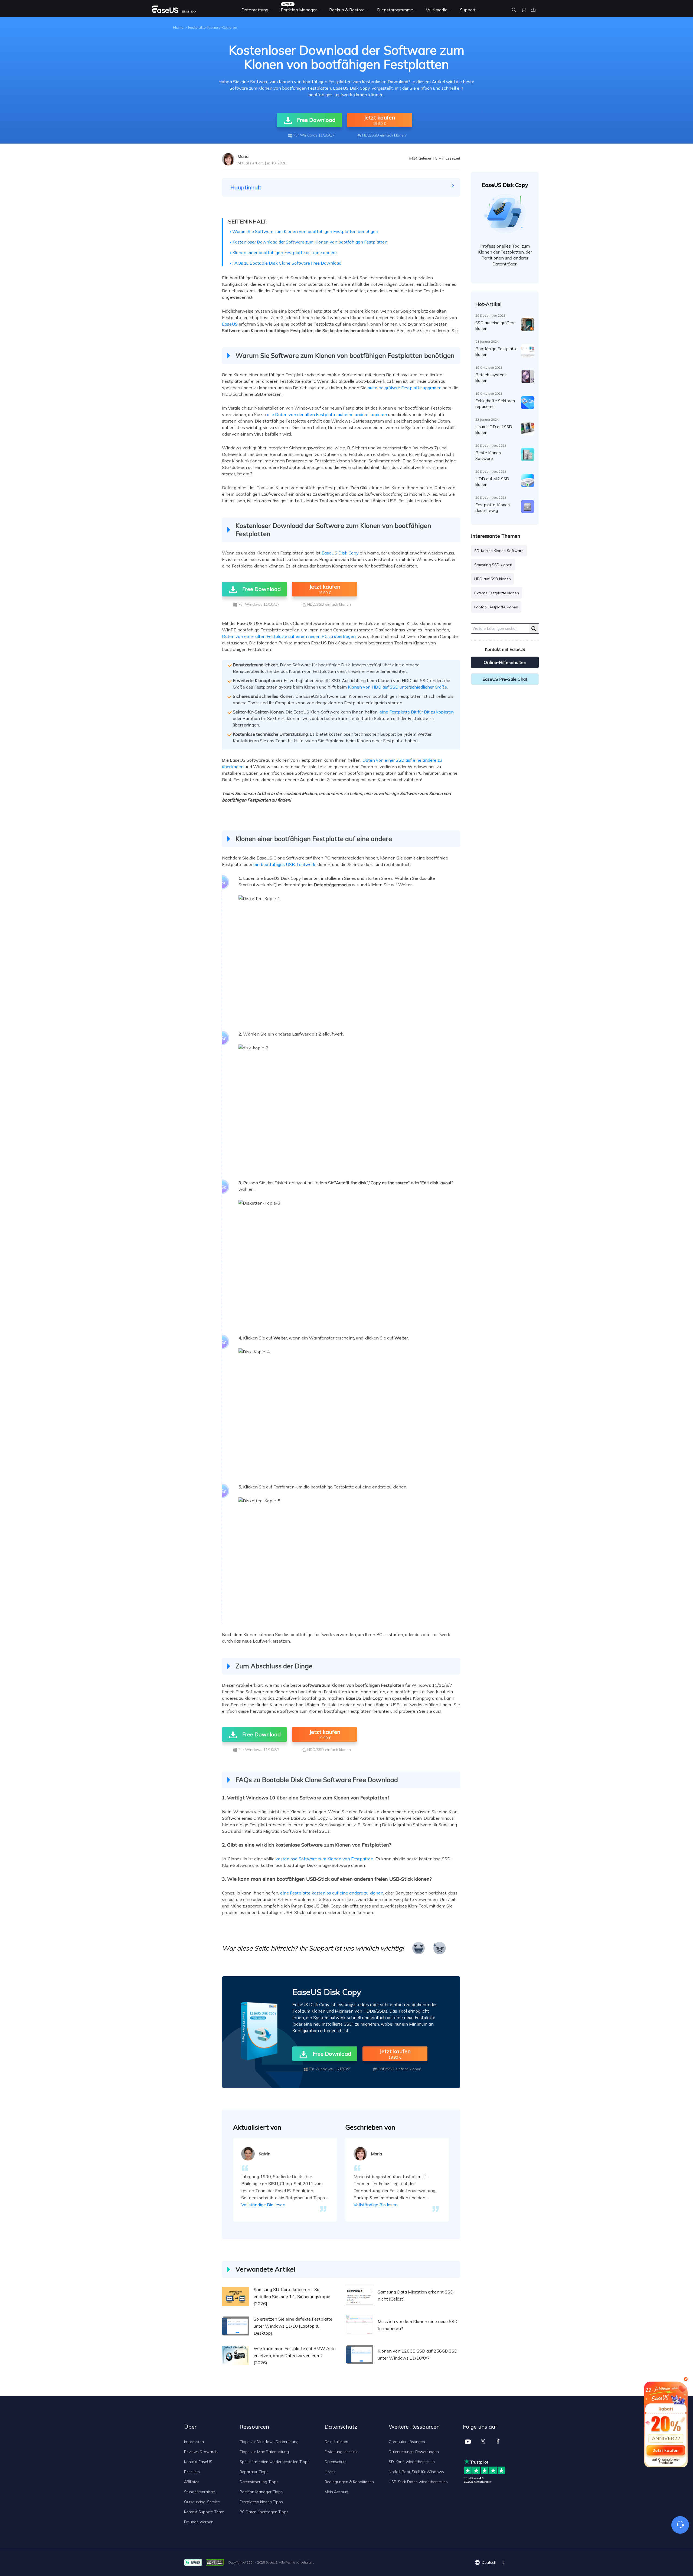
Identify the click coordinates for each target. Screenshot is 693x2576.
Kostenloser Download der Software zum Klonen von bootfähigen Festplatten (310, 242)
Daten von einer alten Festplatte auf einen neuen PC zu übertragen (289, 636)
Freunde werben (199, 2522)
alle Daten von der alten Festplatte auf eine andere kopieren (327, 414)
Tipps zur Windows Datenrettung (269, 2442)
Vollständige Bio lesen (263, 2205)
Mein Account (336, 2492)
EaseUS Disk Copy (340, 553)
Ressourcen (254, 2427)
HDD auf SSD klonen (493, 579)
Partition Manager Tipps (261, 2492)
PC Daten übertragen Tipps (264, 2512)
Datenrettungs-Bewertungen (414, 2452)
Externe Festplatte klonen (497, 593)
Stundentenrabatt (200, 2492)
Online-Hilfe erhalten (505, 662)
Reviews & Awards (201, 2452)
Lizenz (330, 2472)
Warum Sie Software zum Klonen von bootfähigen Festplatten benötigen (305, 231)
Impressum (194, 2442)
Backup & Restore (347, 10)
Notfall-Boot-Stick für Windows (416, 2472)
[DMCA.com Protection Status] (216, 2562)
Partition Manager (299, 10)
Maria (243, 156)
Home (178, 27)
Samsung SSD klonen (493, 565)
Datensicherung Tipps (259, 2482)
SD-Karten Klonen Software (499, 551)
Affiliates (192, 2482)
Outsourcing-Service (202, 2502)
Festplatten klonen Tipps (261, 2502)
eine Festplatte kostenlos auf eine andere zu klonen (332, 1893)
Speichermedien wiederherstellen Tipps (274, 2462)
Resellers (192, 2472)
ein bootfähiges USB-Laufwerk (284, 864)
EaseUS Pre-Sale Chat (505, 679)
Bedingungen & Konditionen (349, 2482)
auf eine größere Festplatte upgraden (405, 388)
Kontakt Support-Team (204, 2512)
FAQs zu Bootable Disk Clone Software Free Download (287, 263)
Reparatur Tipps (254, 2472)
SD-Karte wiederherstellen (412, 2462)
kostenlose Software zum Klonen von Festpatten (324, 1859)
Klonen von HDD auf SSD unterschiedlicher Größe (397, 687)
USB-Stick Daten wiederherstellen (418, 2482)
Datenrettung (255, 10)
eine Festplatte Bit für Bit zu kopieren (417, 712)
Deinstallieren (336, 2442)
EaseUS (230, 324)
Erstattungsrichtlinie (341, 2452)
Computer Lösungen (407, 2442)
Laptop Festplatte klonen (496, 607)
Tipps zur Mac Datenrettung (264, 2452)
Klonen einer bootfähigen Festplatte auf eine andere (285, 252)
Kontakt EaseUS (198, 2462)
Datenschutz (335, 2462)
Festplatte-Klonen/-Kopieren (213, 27)
